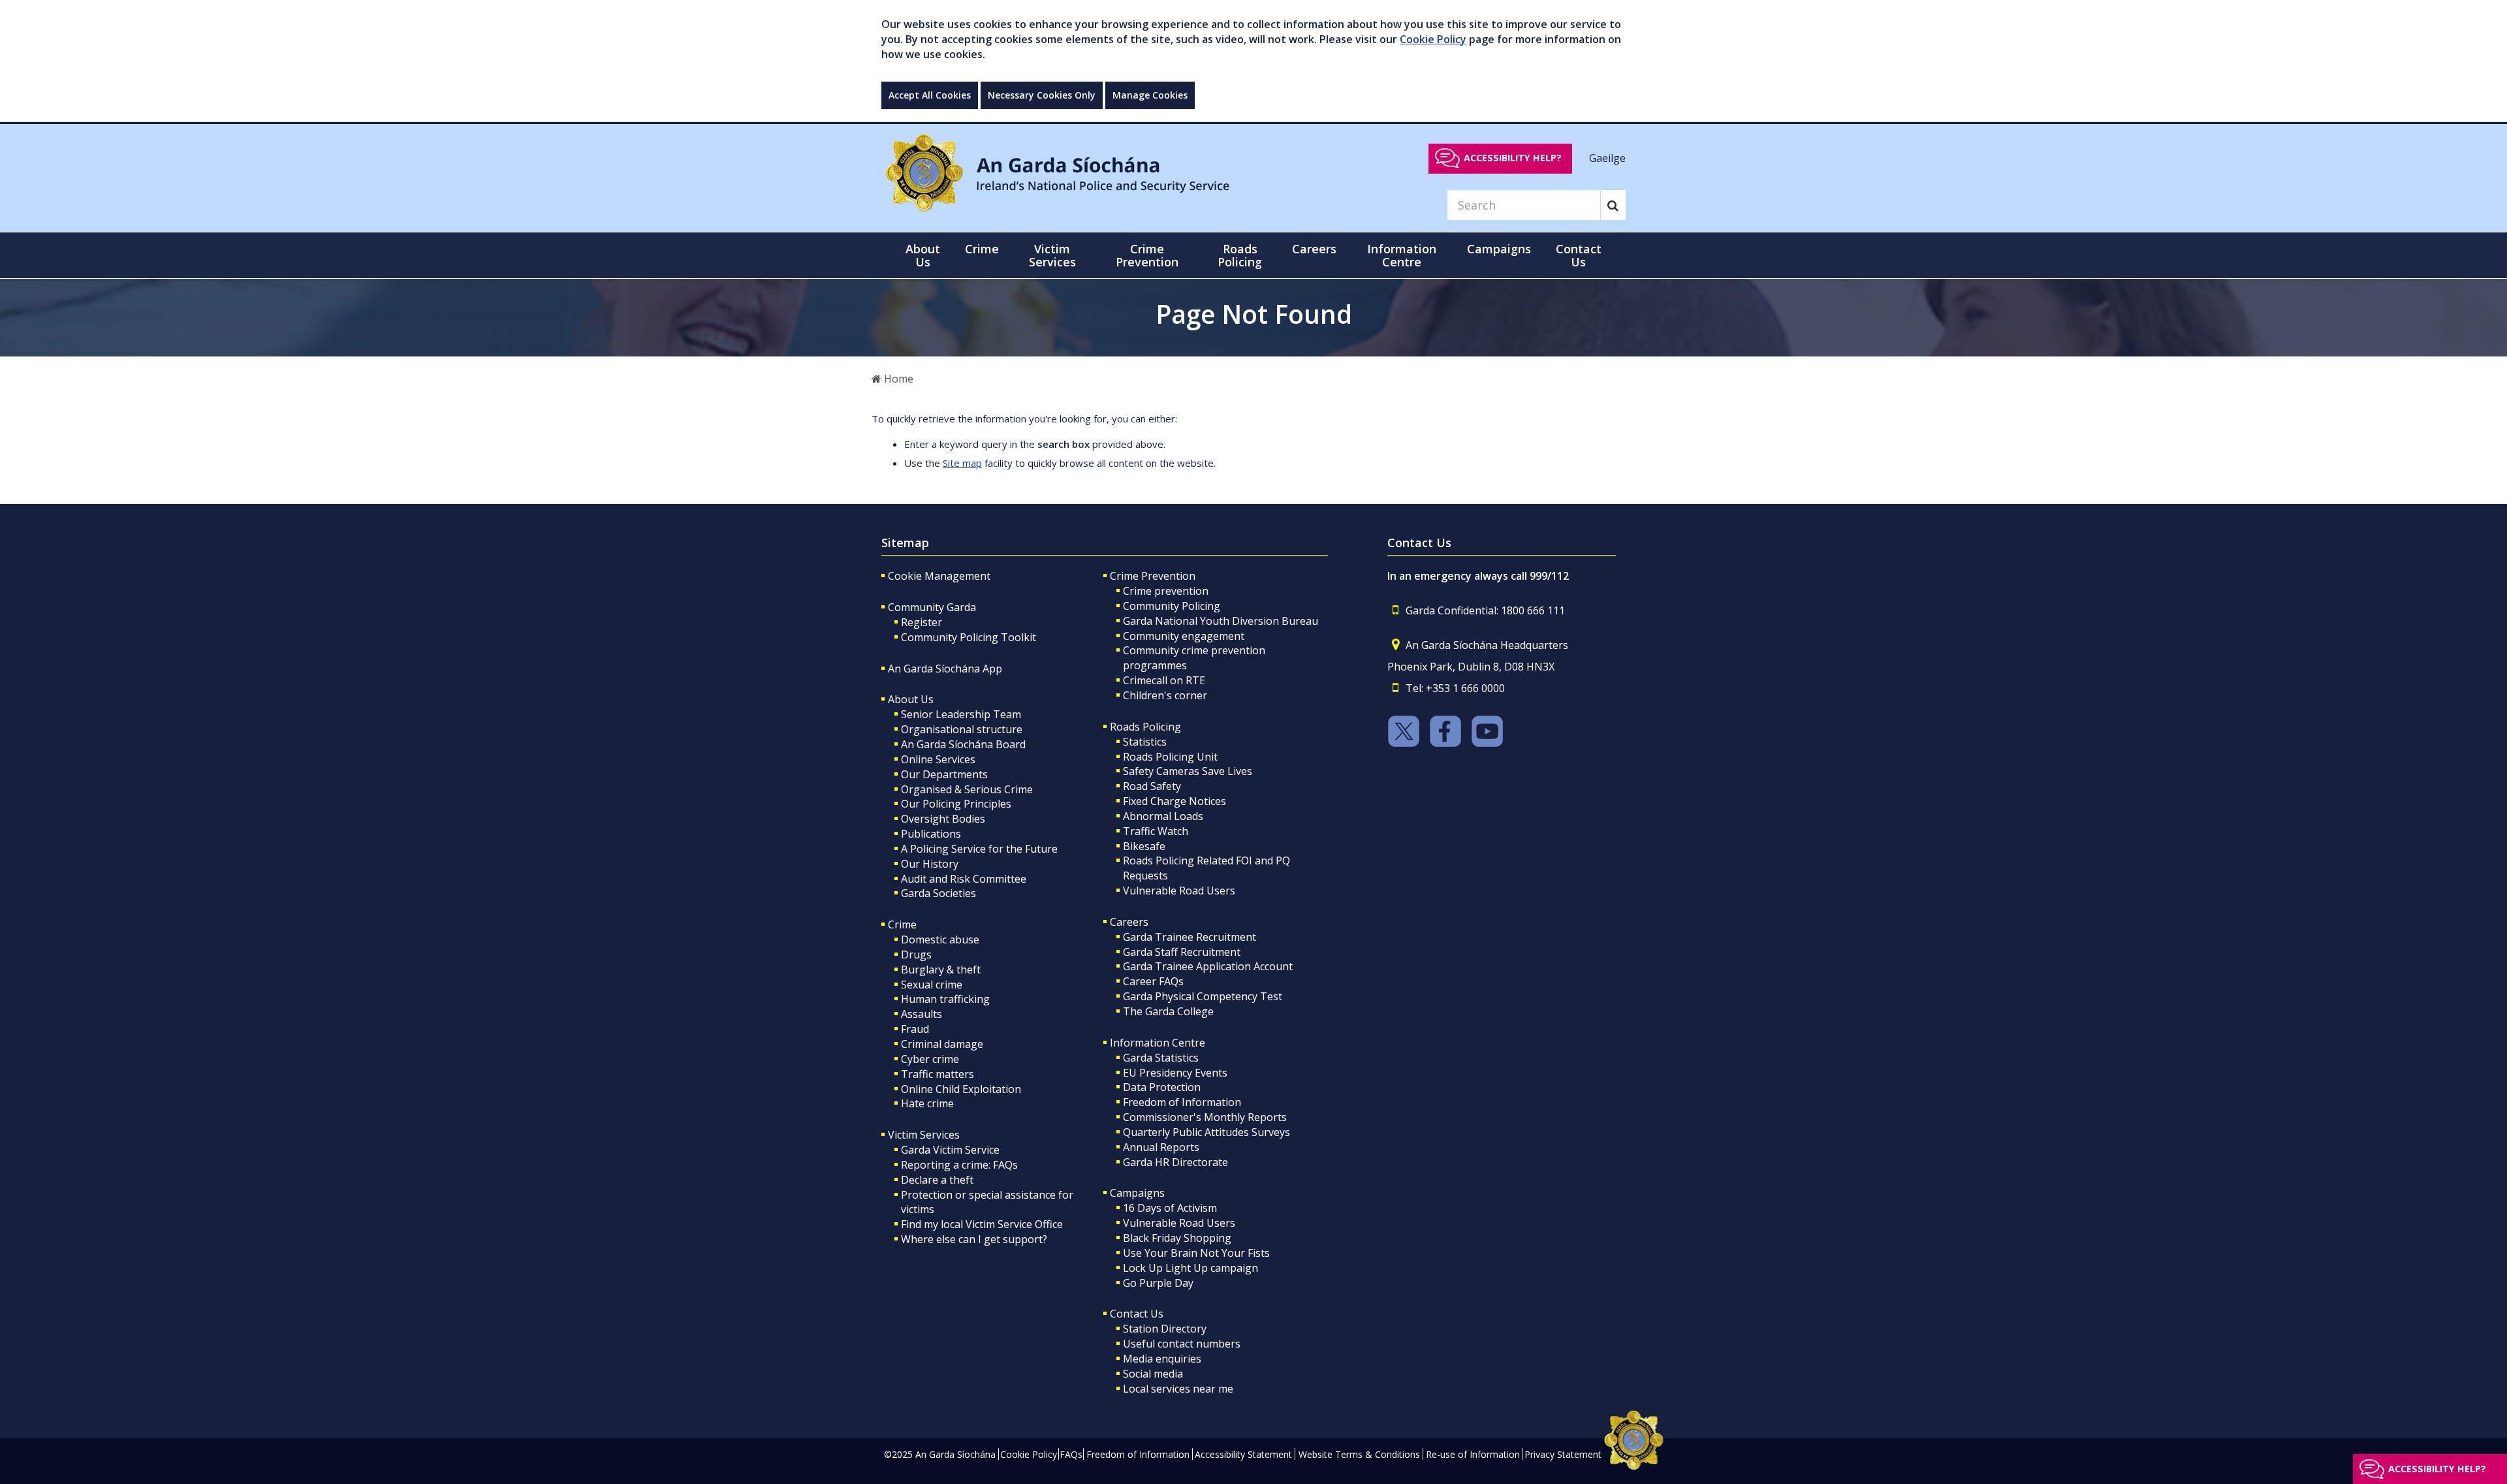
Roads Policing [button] (1240, 255)
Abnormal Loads (1163, 816)
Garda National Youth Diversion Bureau (1221, 621)
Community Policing (1172, 606)
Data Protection (1162, 1087)
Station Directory (1165, 1329)
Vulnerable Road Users (1179, 891)
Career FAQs (1153, 981)
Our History (930, 864)
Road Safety (1152, 786)
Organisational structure (962, 729)
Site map (962, 463)
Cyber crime (930, 1059)
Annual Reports (1161, 1147)
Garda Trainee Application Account (1208, 966)
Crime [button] (982, 249)
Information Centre (1158, 1043)
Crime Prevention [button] (1147, 255)
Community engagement (1184, 636)
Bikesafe (1144, 846)
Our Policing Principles (956, 804)
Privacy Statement (1563, 1454)
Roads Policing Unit (1170, 757)
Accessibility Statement (1243, 1454)
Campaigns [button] (1499, 249)
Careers (1129, 922)
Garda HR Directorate (1175, 1162)
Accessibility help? (1513, 158)
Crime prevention (1166, 591)
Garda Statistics (1161, 1058)
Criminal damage (942, 1044)
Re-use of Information (1473, 1454)
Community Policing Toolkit (969, 637)
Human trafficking (945, 999)
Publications (931, 834)
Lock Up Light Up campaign (1190, 1268)
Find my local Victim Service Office (982, 1224)
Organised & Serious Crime (967, 789)
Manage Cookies (1150, 95)
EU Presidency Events (1175, 1073)
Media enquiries (1162, 1359)
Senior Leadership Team (961, 714)
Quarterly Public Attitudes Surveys (1206, 1132)
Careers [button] (1314, 249)
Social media (1153, 1374)
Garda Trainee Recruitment (1190, 937)
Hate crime (927, 1103)
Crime (902, 924)
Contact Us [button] (1579, 255)
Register (922, 622)
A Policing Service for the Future (979, 849)
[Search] (1613, 205)
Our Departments (944, 774)
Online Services (938, 759)
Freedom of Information (1182, 1102)
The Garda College (1168, 1011)
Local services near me (1178, 1389)
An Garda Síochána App (945, 669)
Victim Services (924, 1135)
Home (897, 379)
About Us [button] (923, 255)
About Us (911, 699)
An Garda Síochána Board (963, 744)
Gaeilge (1607, 157)
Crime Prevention (1153, 576)
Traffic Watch (1156, 831)
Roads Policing (1145, 727)
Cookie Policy (1433, 39)
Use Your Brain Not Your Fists (1196, 1253)
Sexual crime (932, 985)
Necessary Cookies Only (1042, 95)
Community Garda (932, 607)
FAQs (1071, 1454)
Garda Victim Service (950, 1150)
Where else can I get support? (974, 1239)
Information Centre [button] (1402, 255)
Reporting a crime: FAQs (959, 1165)
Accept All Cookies (930, 95)
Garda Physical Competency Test (1203, 996)
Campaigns (1137, 1193)
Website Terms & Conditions (1359, 1454)
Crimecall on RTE (1164, 680)
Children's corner (1165, 695)
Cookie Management (939, 576)
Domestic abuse (940, 939)
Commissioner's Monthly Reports (1205, 1117)
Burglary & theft (941, 970)
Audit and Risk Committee (964, 879)
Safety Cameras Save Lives (1188, 771)
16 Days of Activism (1170, 1208)
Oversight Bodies (943, 819)
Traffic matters (938, 1074)
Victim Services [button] (1052, 255)
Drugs (916, 955)
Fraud (915, 1029)
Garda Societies (938, 893)
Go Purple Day (1158, 1283)
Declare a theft (937, 1180)
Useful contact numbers (1182, 1344)
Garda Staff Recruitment (1182, 952)
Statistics (1145, 742)
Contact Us (1137, 1314)
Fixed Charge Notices (1175, 801)
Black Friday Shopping (1177, 1238)
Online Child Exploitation (961, 1089)
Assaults (922, 1014)
